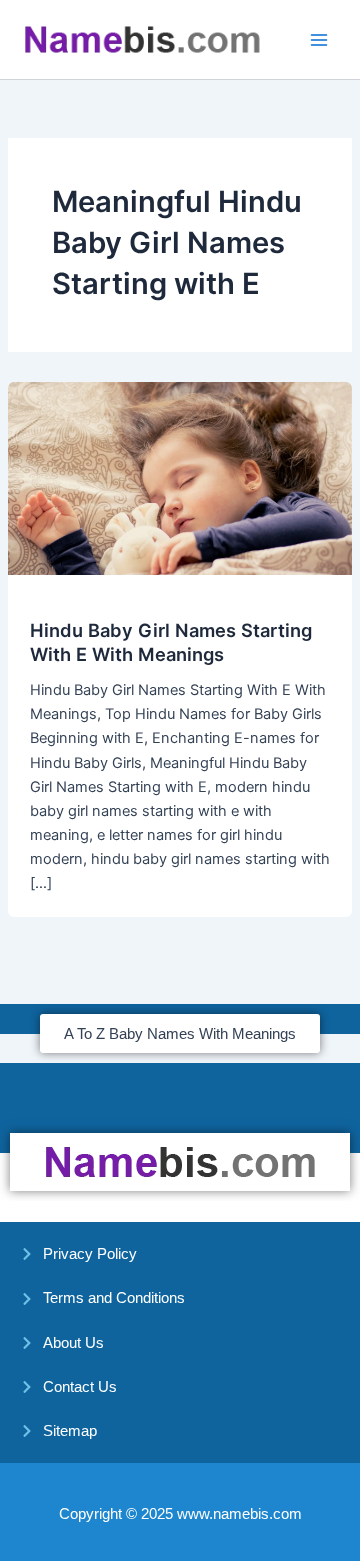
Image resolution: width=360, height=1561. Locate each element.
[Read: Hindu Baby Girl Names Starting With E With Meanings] (180, 477)
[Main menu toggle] (319, 40)
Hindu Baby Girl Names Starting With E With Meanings (171, 642)
